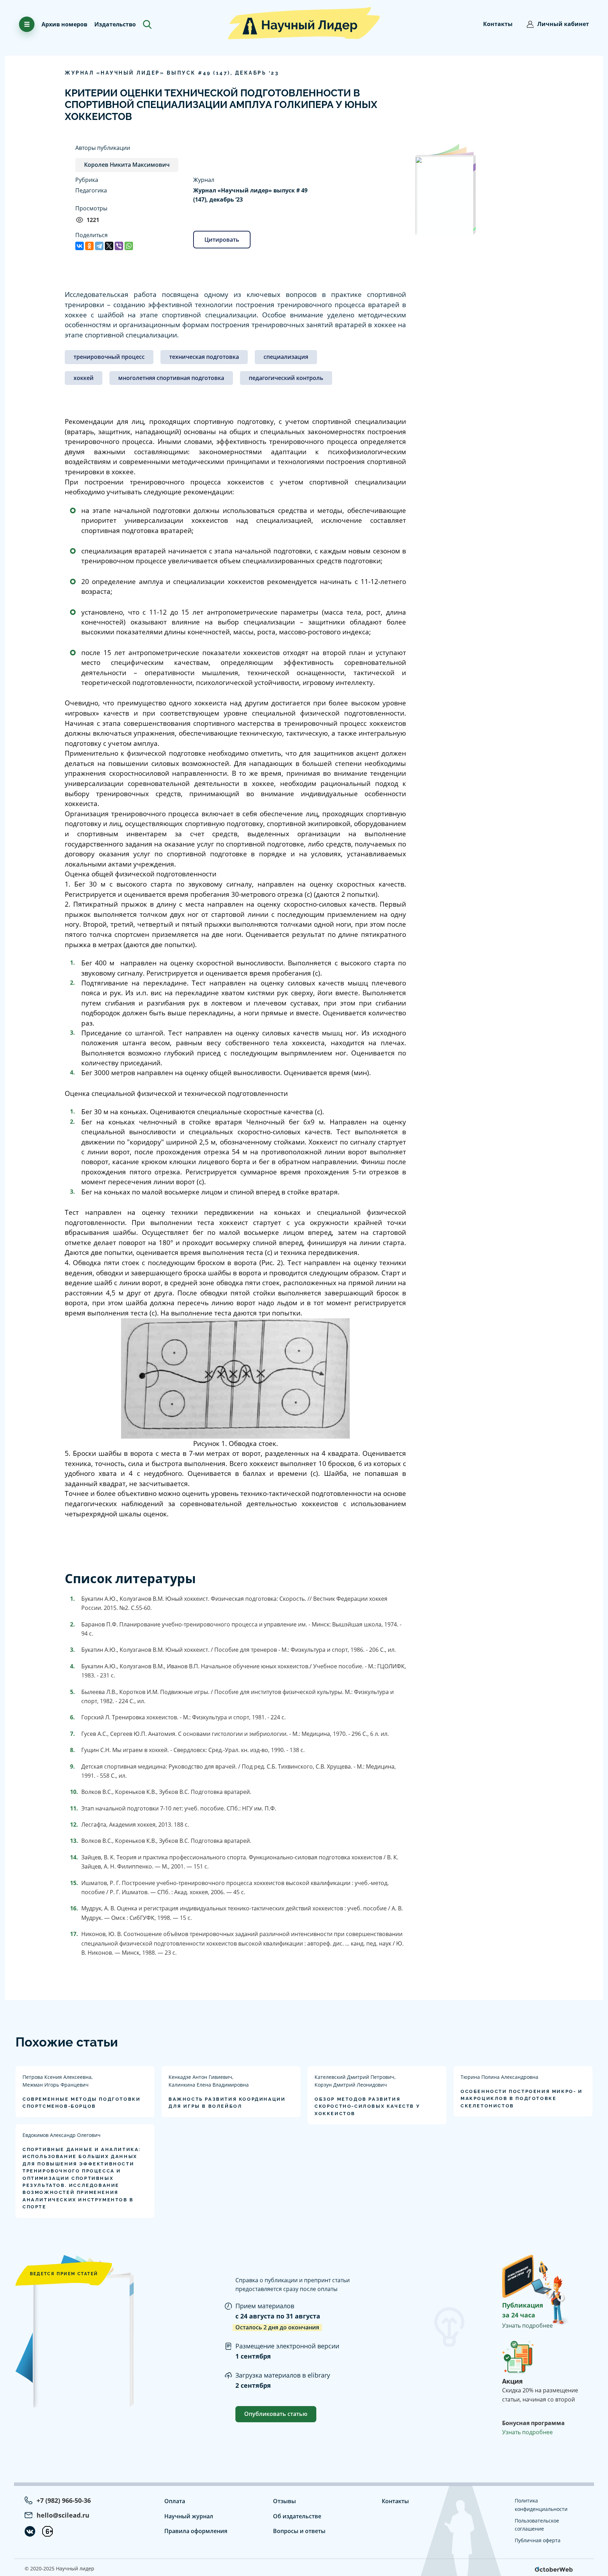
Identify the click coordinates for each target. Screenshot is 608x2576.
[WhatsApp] (129, 246)
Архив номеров (64, 24)
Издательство (115, 24)
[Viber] (119, 246)
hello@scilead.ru (63, 2515)
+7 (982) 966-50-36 (64, 2500)
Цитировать (222, 240)
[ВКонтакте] (80, 246)
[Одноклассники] (89, 246)
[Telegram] (99, 246)
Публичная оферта (538, 2540)
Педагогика (91, 190)
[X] (109, 246)
